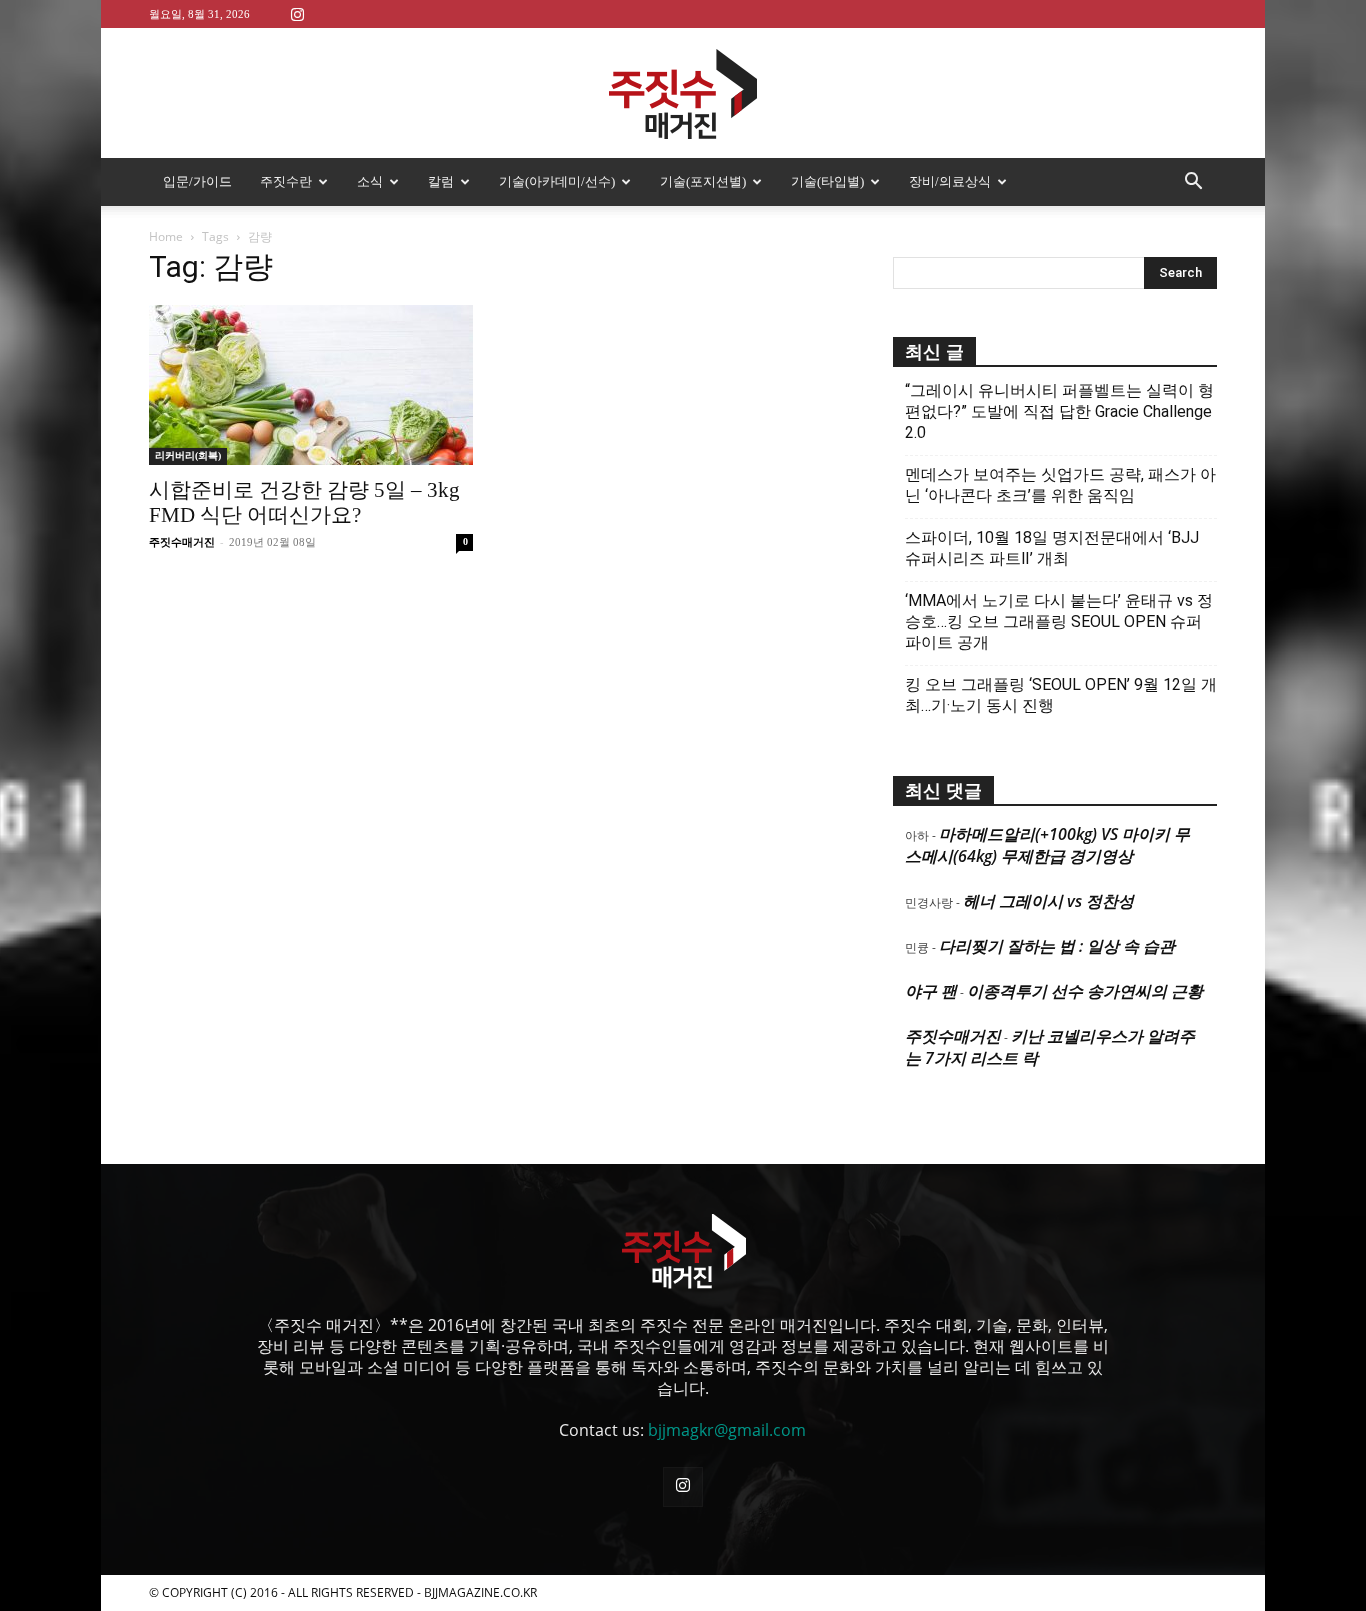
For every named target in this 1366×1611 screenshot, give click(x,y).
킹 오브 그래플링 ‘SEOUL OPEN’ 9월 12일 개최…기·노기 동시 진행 (1061, 695)
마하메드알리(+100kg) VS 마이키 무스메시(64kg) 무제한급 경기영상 (1047, 845)
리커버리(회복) (188, 455)
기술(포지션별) (703, 181)
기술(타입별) (827, 181)
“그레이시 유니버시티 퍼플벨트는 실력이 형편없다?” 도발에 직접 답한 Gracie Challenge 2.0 (1059, 411)
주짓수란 (286, 181)
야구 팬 (931, 991)
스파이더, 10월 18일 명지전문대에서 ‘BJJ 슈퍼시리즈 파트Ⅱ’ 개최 (1052, 548)
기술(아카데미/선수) (557, 181)
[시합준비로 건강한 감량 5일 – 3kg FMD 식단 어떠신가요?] (311, 385)
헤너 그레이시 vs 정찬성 (1048, 901)
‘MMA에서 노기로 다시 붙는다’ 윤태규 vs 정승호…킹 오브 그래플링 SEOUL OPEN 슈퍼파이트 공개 (1059, 621)
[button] (1193, 183)
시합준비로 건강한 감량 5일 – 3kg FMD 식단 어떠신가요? (304, 502)
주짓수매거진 (182, 542)
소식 (370, 181)
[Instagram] (297, 13)
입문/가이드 (197, 181)
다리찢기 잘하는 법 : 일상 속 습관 (1057, 946)
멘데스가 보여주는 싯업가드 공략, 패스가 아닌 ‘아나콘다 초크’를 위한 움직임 (1060, 485)
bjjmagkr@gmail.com (727, 1430)
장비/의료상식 (950, 181)
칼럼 (441, 181)
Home (166, 236)
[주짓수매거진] (683, 94)
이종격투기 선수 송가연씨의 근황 (1085, 991)
